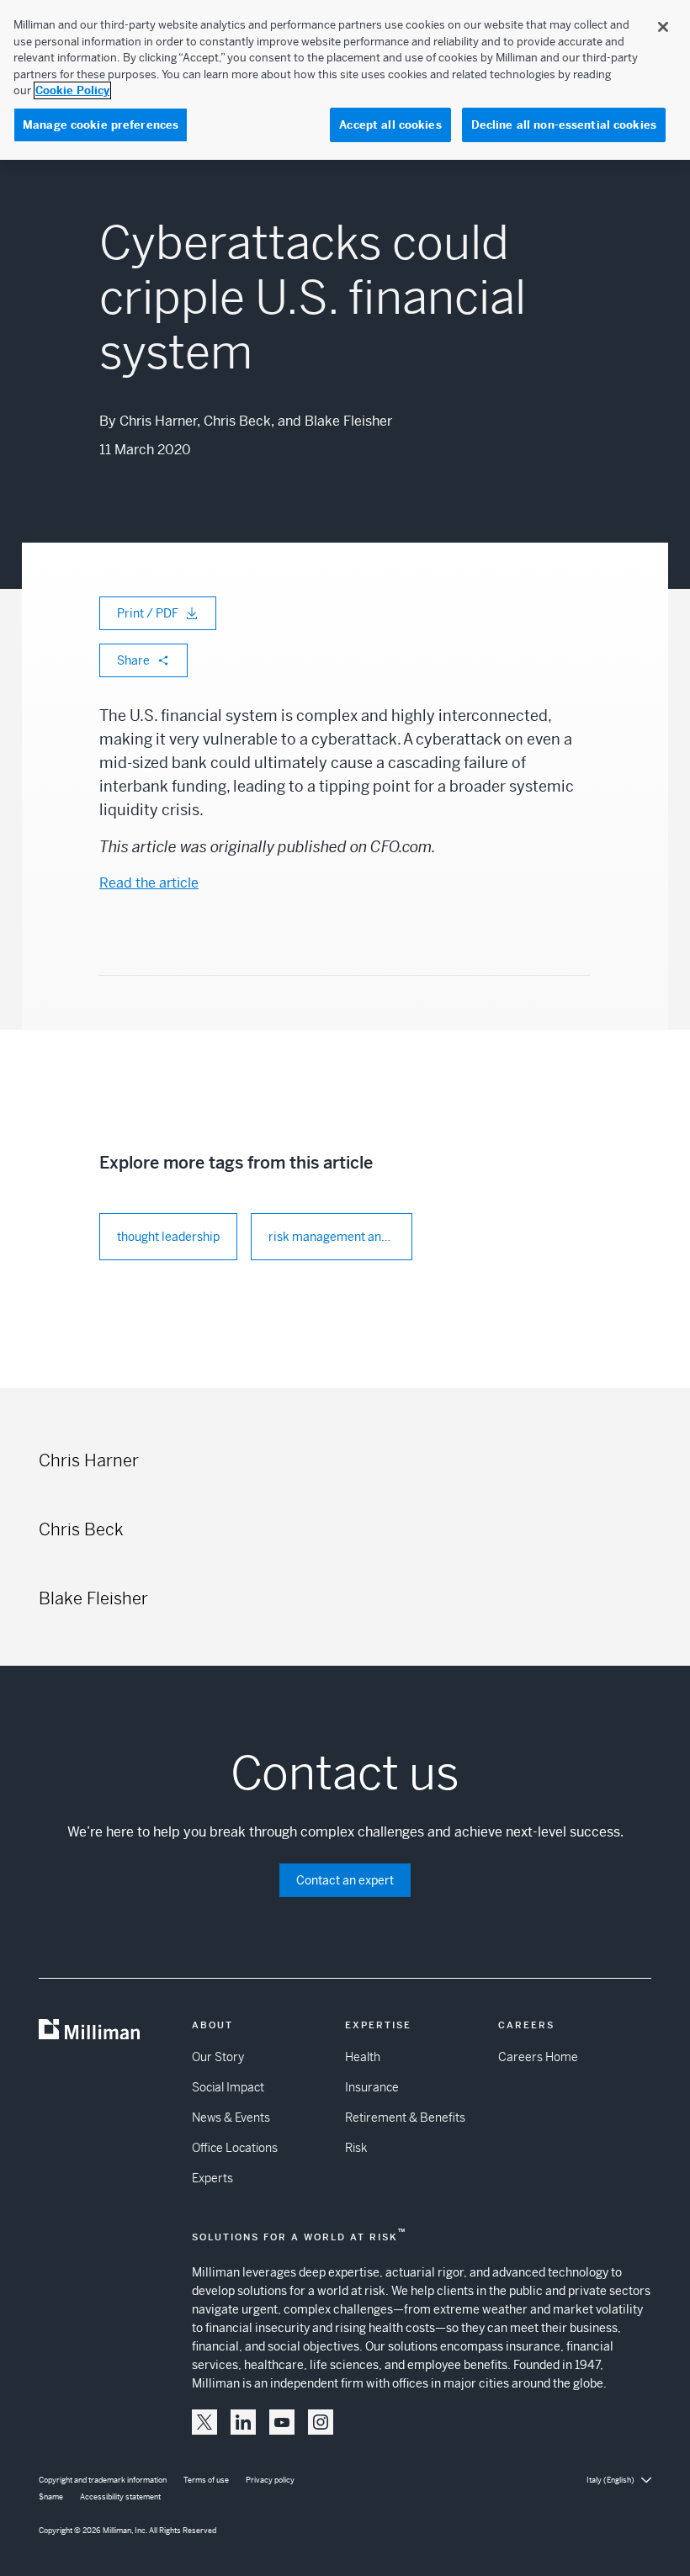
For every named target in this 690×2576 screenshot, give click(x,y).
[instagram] (321, 2422)
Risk (356, 2148)
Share (133, 660)
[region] (345, 80)
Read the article (149, 883)
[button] (204, 2422)
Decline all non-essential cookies (564, 125)
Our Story (218, 2057)
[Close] (663, 27)
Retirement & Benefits (405, 2118)
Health (363, 2057)
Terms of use (206, 2480)
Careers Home (538, 2057)
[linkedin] (243, 2422)
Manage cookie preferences (101, 125)
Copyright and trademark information (103, 2480)
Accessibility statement (120, 2497)
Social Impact (228, 2087)
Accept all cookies (390, 125)
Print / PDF (148, 613)
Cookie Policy (72, 90)
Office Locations (235, 2148)
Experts (212, 2178)
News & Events (231, 2118)
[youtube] (282, 2422)
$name (51, 2497)
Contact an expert (345, 1880)
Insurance (372, 2087)
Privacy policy (270, 2480)
